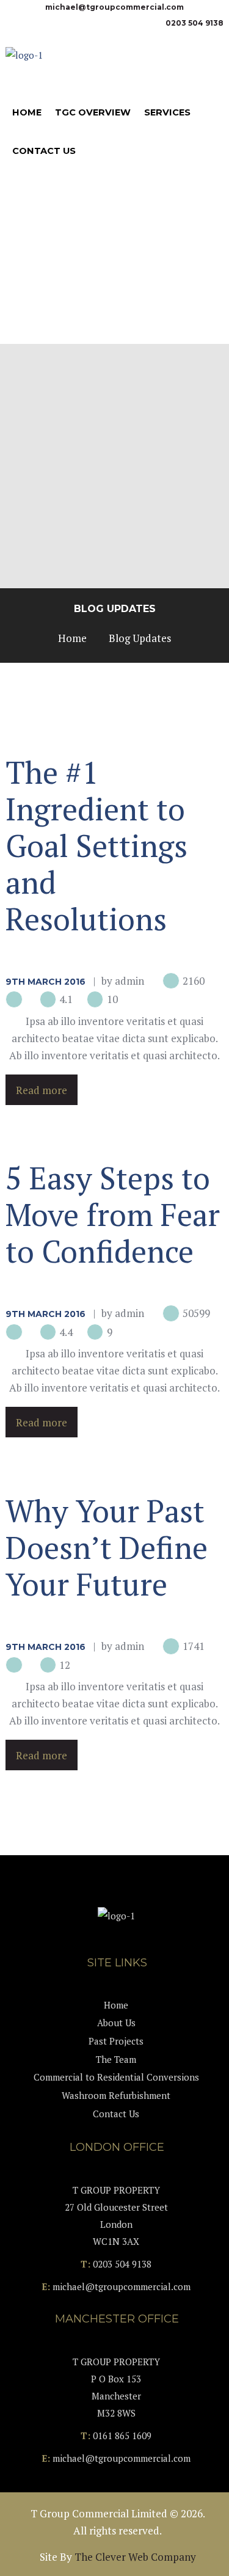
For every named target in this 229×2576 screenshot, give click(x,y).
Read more (42, 1089)
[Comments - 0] (16, 1000)
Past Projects (116, 2041)
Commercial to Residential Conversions (116, 2077)
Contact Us (116, 2114)
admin (129, 981)
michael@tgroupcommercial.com (114, 7)
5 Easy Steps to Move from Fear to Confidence (113, 1214)
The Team (116, 2059)
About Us (116, 2023)
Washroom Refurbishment (116, 2095)
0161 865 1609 (122, 2436)
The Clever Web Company (135, 2557)
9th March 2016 (45, 982)
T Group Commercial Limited (99, 2513)
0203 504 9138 (194, 23)
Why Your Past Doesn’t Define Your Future (107, 1547)
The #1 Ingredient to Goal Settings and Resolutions (96, 845)
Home (72, 638)
